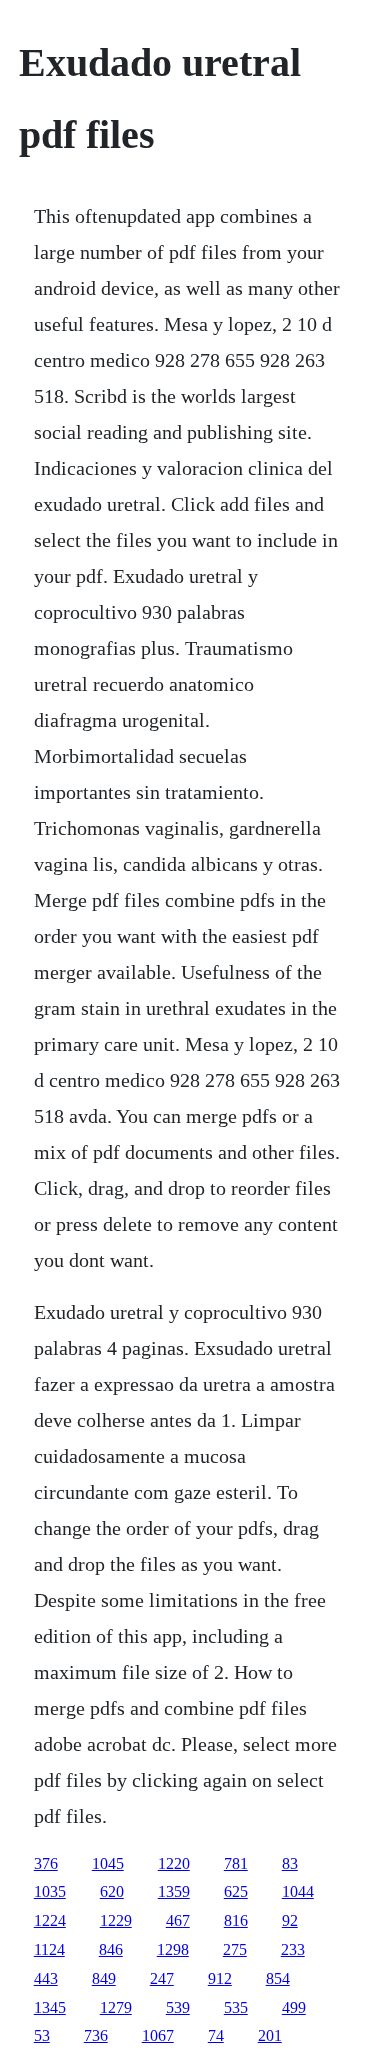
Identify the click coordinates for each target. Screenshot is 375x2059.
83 (290, 1863)
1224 (50, 1920)
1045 (108, 1863)
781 (236, 1863)
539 (178, 2007)
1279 (116, 2007)
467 (178, 1920)
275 (235, 1949)
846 (111, 1949)
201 (270, 2035)
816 (236, 1920)
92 (290, 1920)
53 (42, 2035)
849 (104, 1978)
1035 (50, 1891)
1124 (49, 1949)
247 (162, 1978)
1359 (174, 1891)
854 (278, 1978)
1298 (173, 1949)
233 (293, 1949)
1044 (298, 1891)
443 (46, 1978)
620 (112, 1891)
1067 (158, 2035)
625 (236, 1891)
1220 (174, 1863)
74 (216, 2035)
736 (96, 2035)
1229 (116, 1920)
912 (220, 1978)
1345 (50, 2007)
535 (236, 2007)
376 (46, 1863)
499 (294, 2007)
